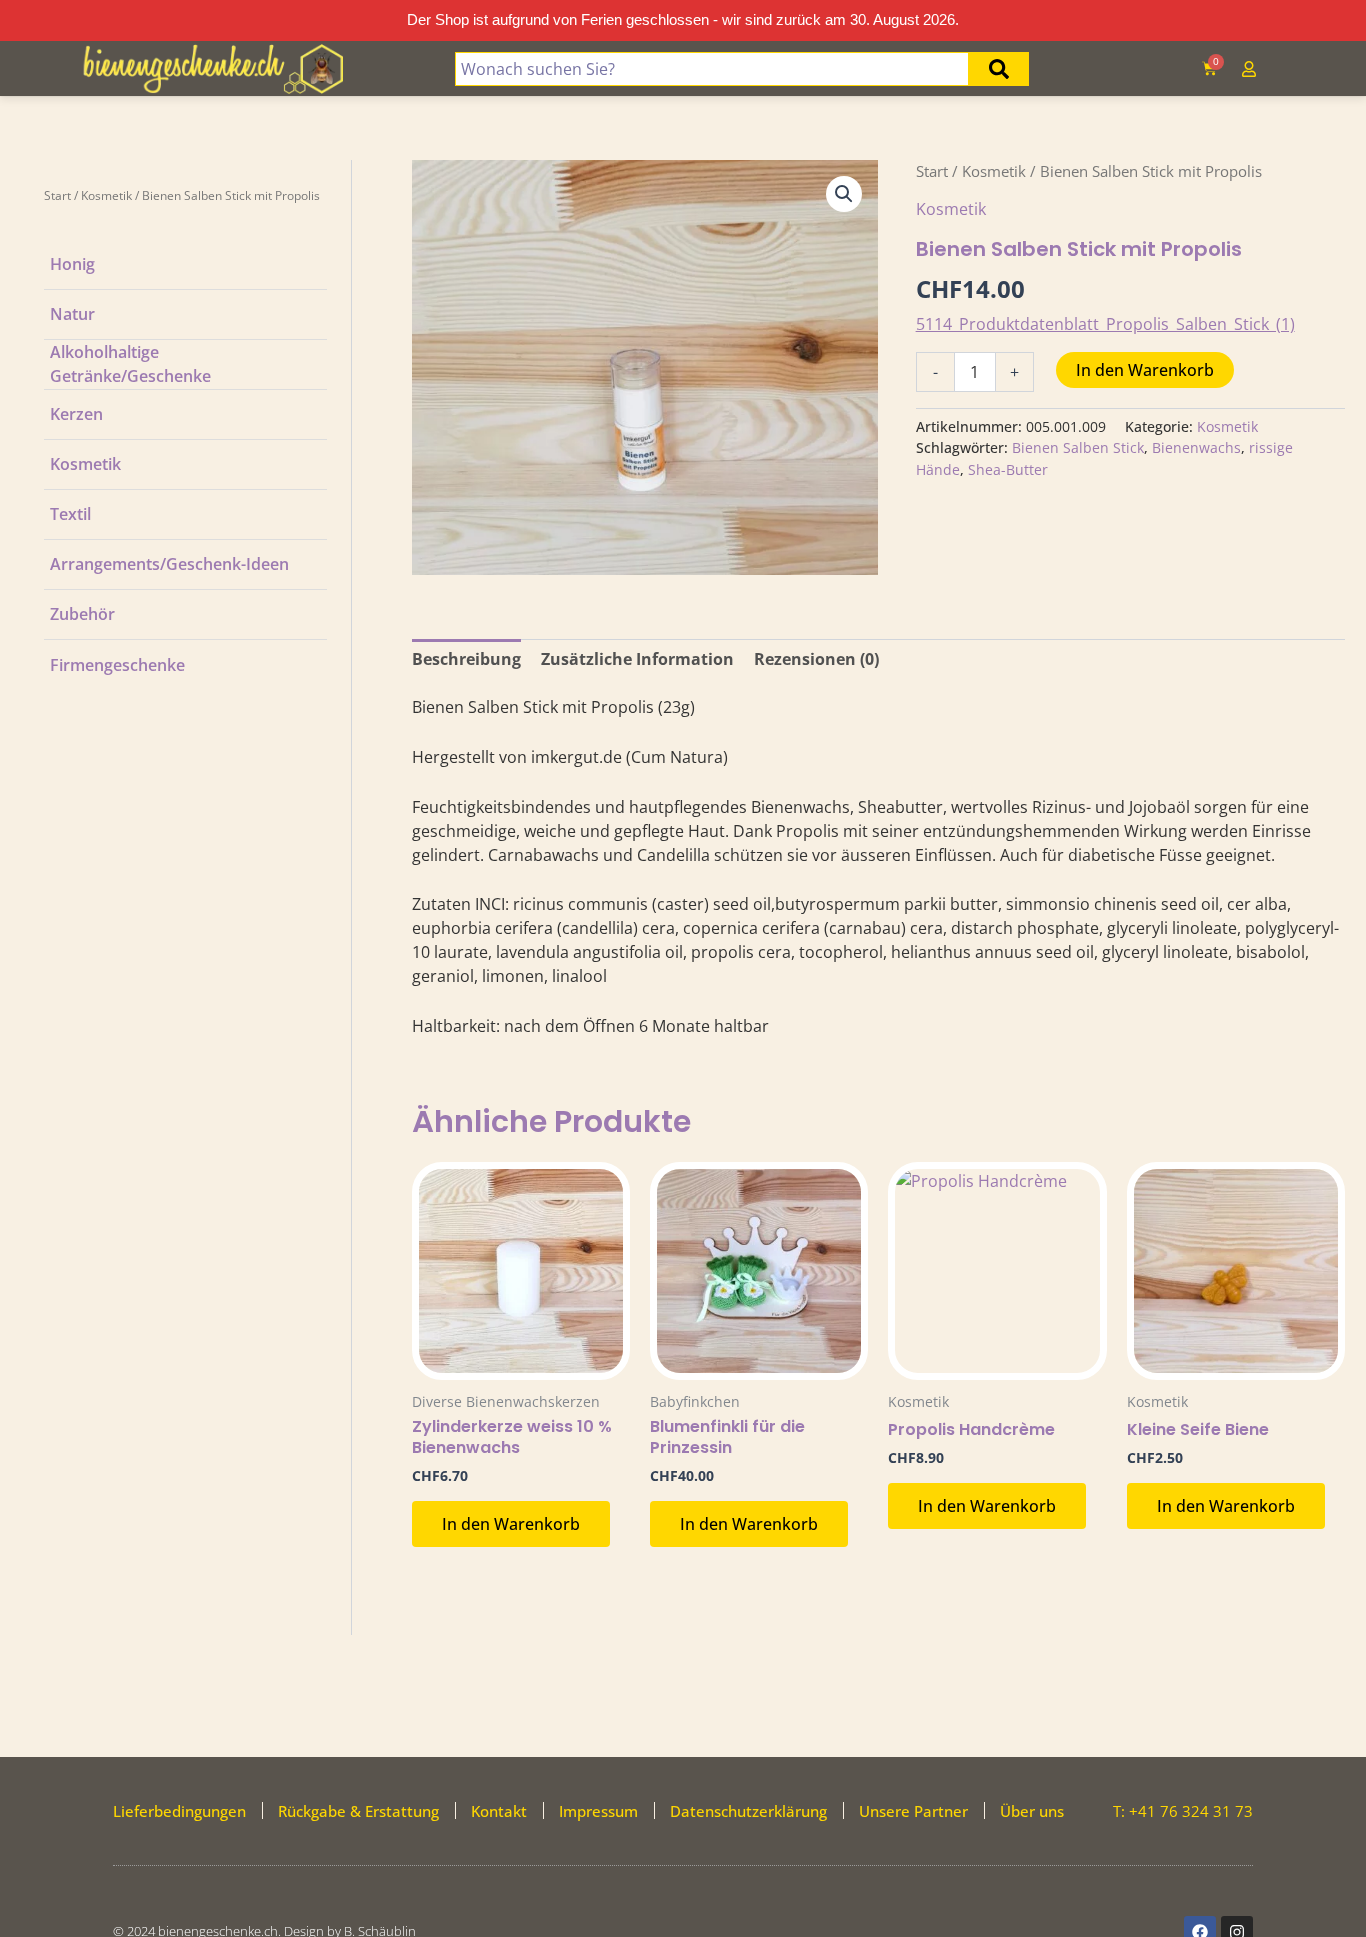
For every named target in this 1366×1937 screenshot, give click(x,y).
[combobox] (712, 69)
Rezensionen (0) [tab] (816, 659)
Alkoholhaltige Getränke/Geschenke (130, 364)
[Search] (999, 69)
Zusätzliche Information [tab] (637, 659)
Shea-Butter (1008, 469)
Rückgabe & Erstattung (358, 1811)
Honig (72, 264)
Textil (70, 514)
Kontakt (499, 1811)
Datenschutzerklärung (748, 1811)
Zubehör (82, 614)
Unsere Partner (913, 1811)
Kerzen (76, 414)
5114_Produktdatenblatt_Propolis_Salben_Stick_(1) (1105, 324)
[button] (844, 194)
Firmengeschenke (117, 665)
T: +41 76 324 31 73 (1183, 1811)
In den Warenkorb (1145, 370)
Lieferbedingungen (179, 1811)
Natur (72, 314)
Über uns (1032, 1811)
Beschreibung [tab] (466, 659)
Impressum (598, 1811)
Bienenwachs (1196, 447)
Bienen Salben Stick (1078, 447)
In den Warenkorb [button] (511, 1524)
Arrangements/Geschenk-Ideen (169, 564)
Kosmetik (106, 195)
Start (57, 195)
